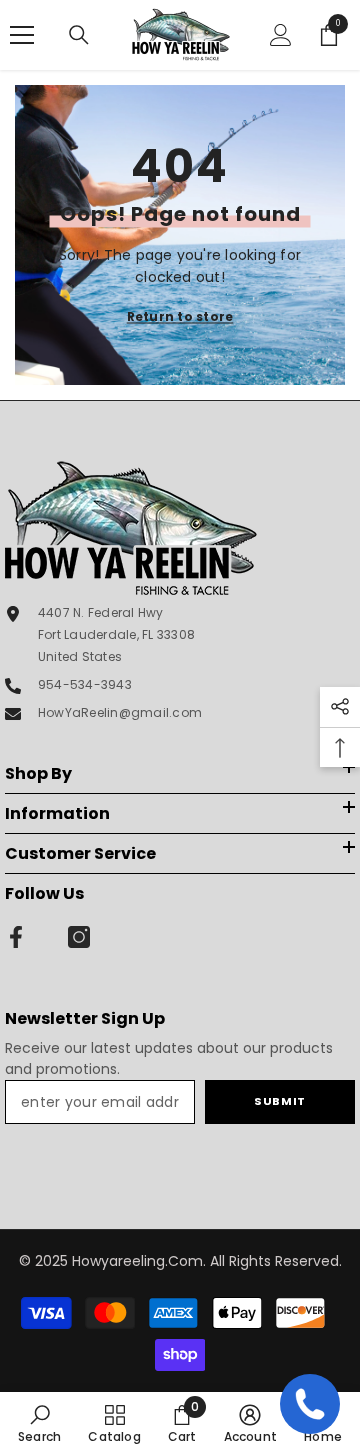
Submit (279, 1101)
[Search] (79, 35)
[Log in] (281, 35)
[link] (39, 1423)
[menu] (22, 35)
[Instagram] (79, 937)
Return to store (180, 316)
